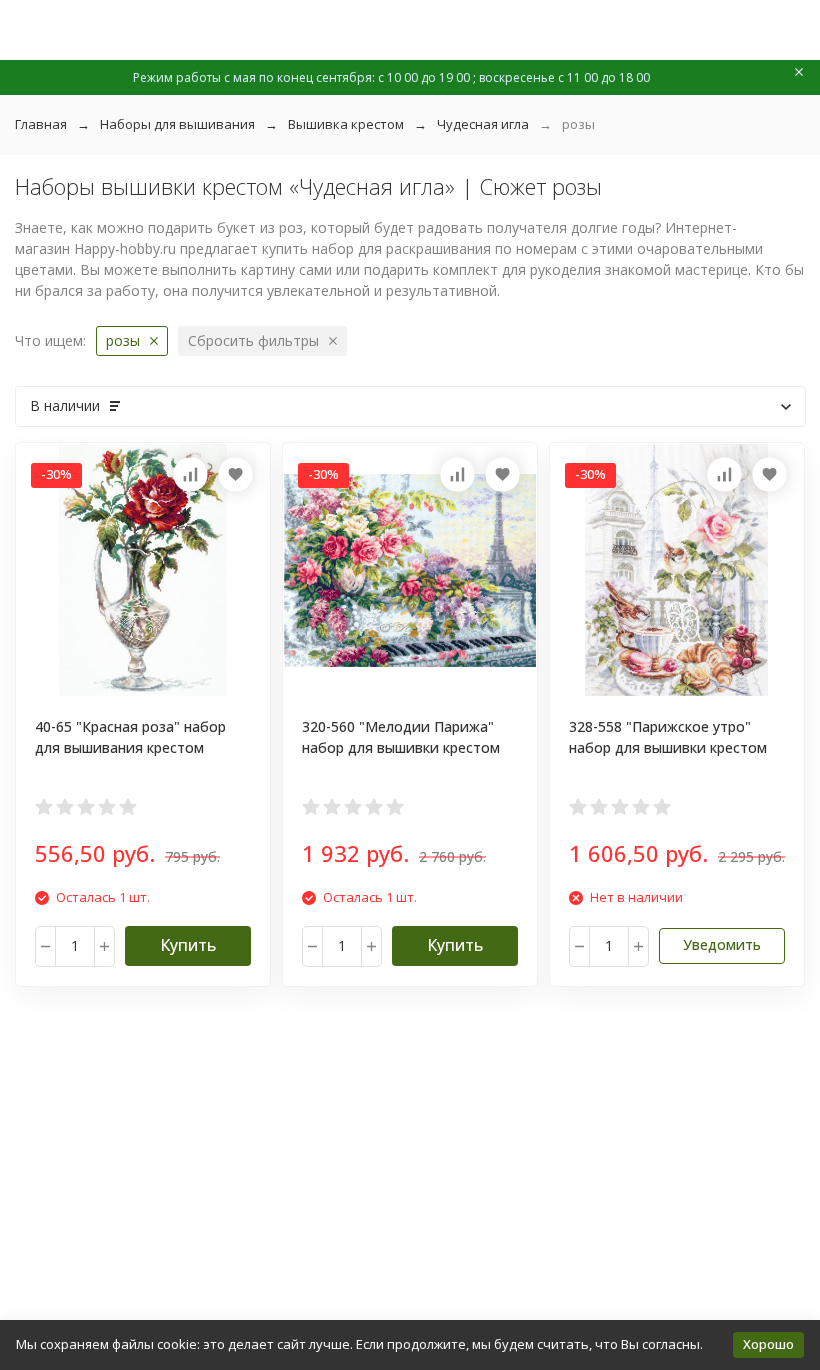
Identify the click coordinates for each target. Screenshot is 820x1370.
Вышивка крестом (346, 124)
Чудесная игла (483, 124)
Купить (188, 945)
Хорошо (768, 1344)
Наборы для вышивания (177, 124)
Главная (41, 124)
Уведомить (722, 944)
